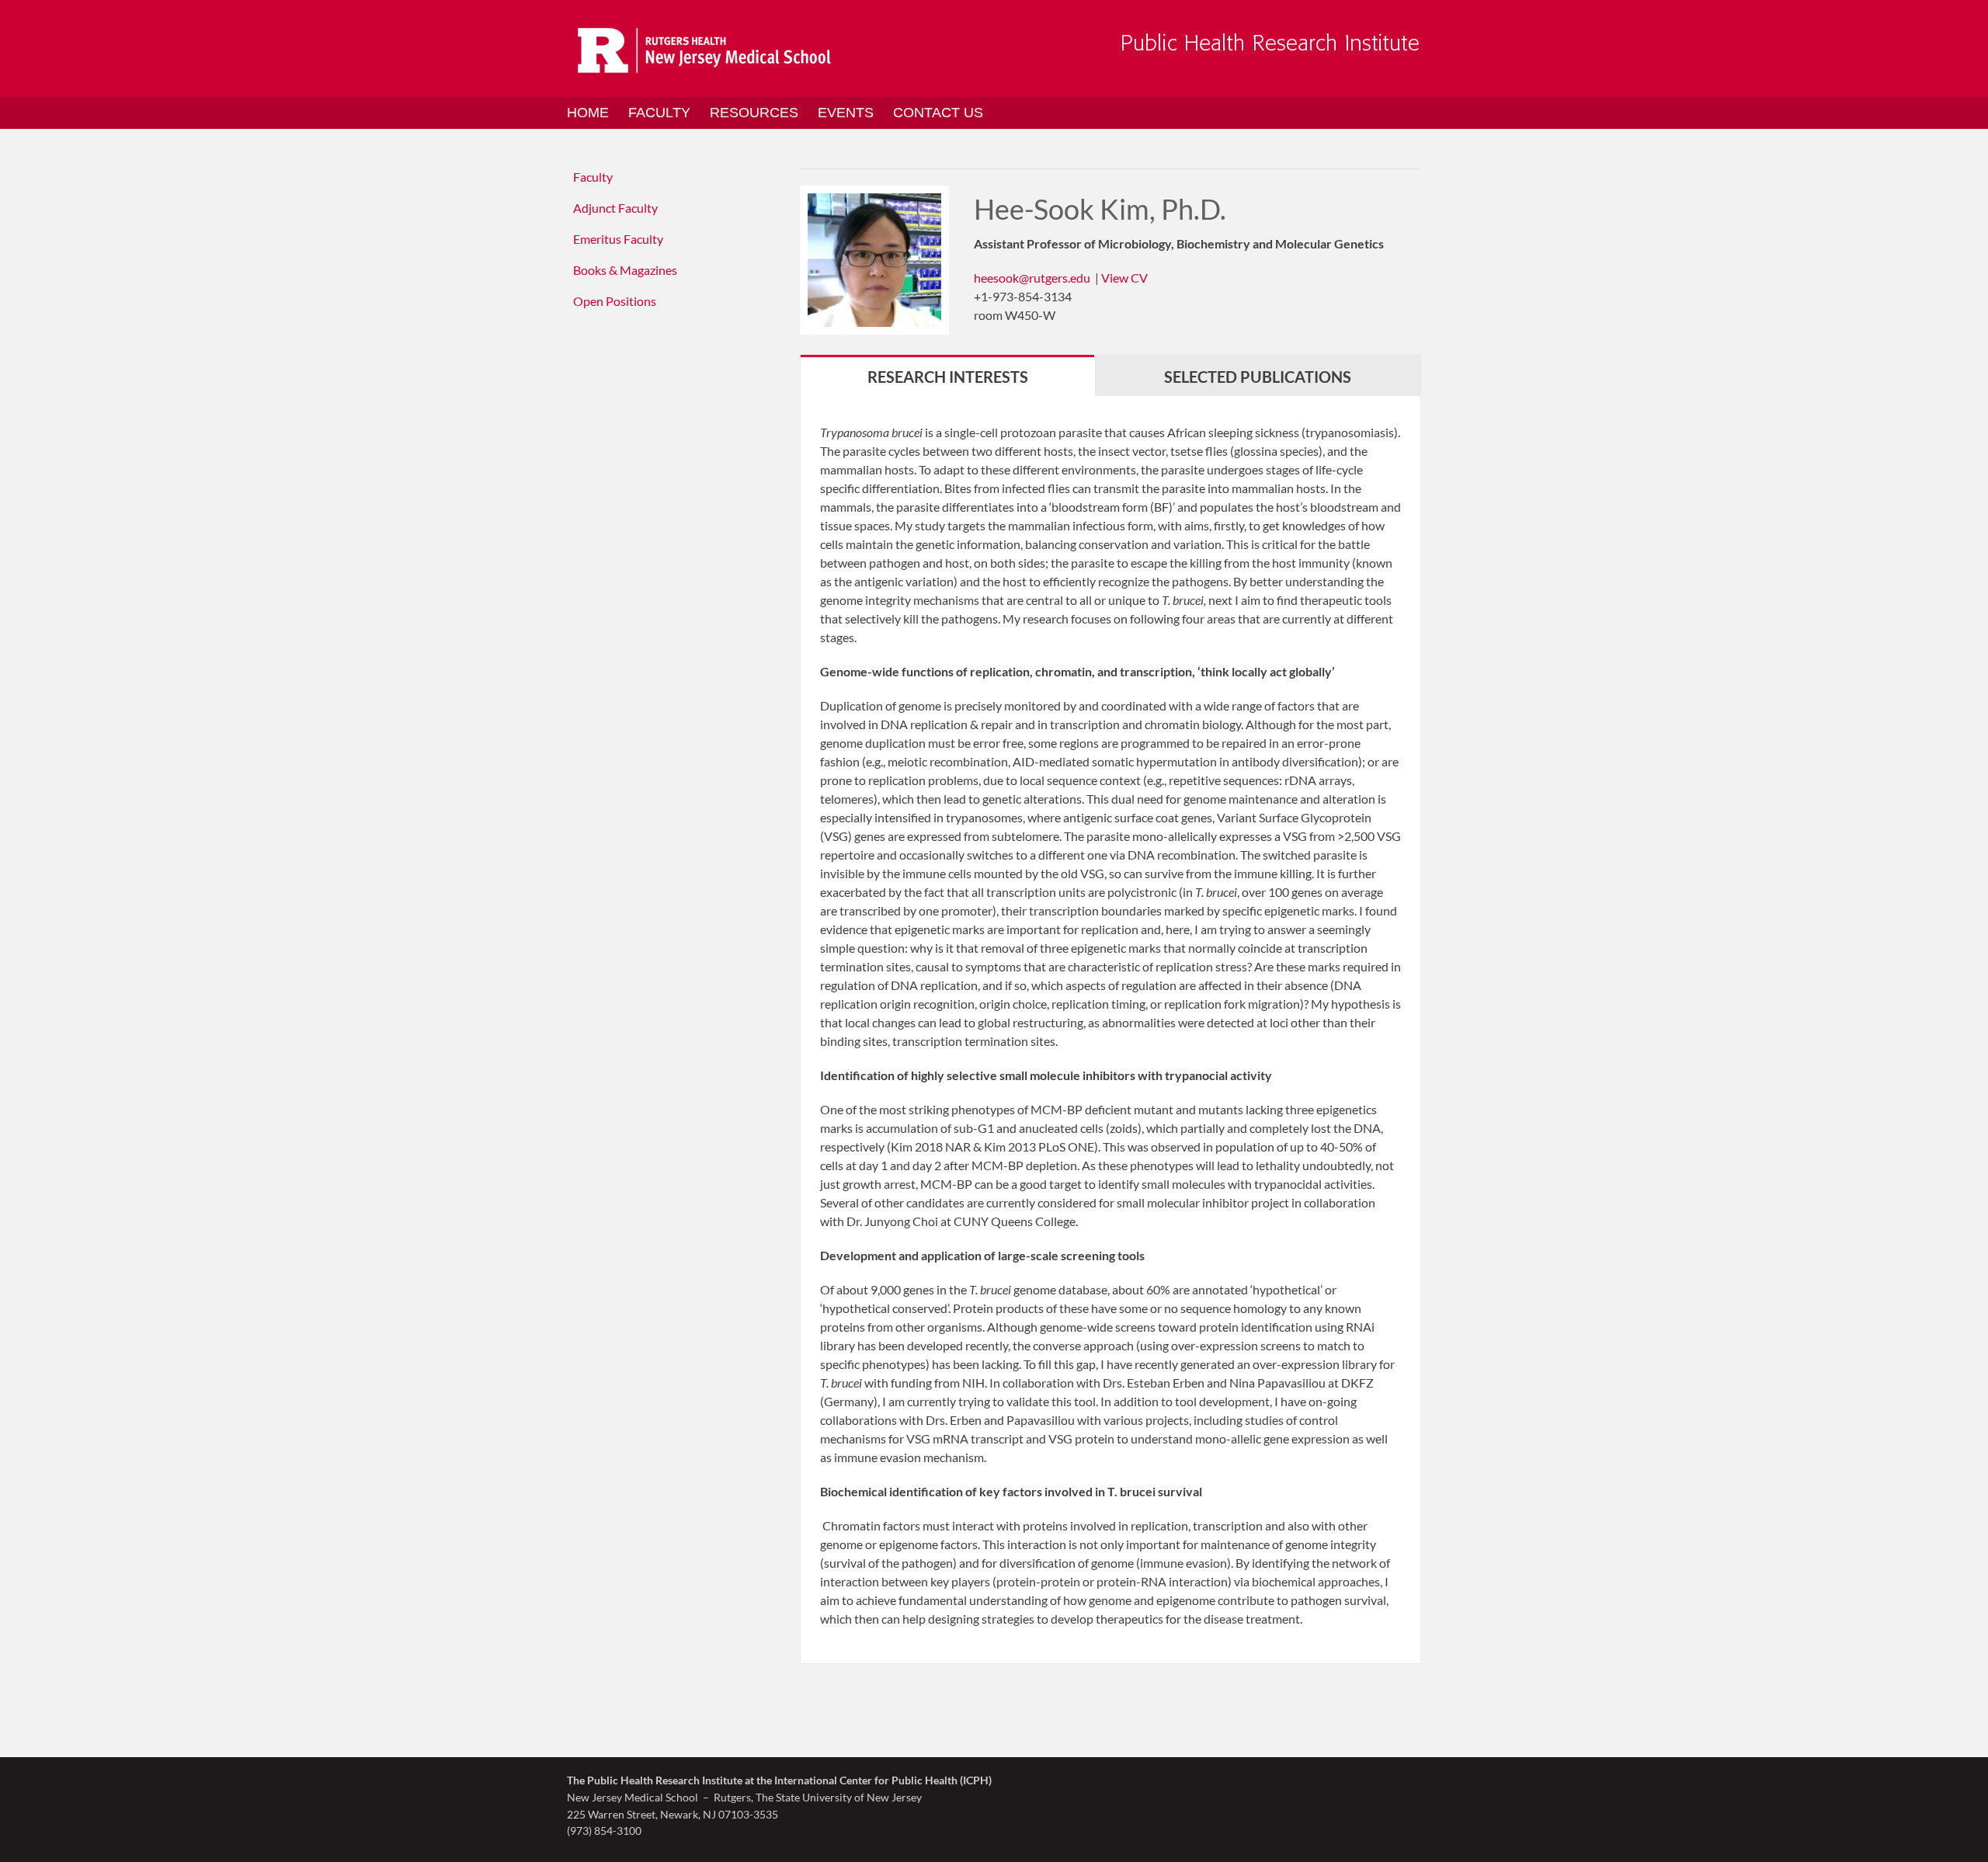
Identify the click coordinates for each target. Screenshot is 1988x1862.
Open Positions (615, 301)
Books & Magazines (625, 270)
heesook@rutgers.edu (1032, 278)
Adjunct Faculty (615, 208)
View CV (1124, 278)
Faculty (593, 177)
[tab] (947, 375)
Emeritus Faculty (618, 239)
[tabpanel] (1110, 1030)
